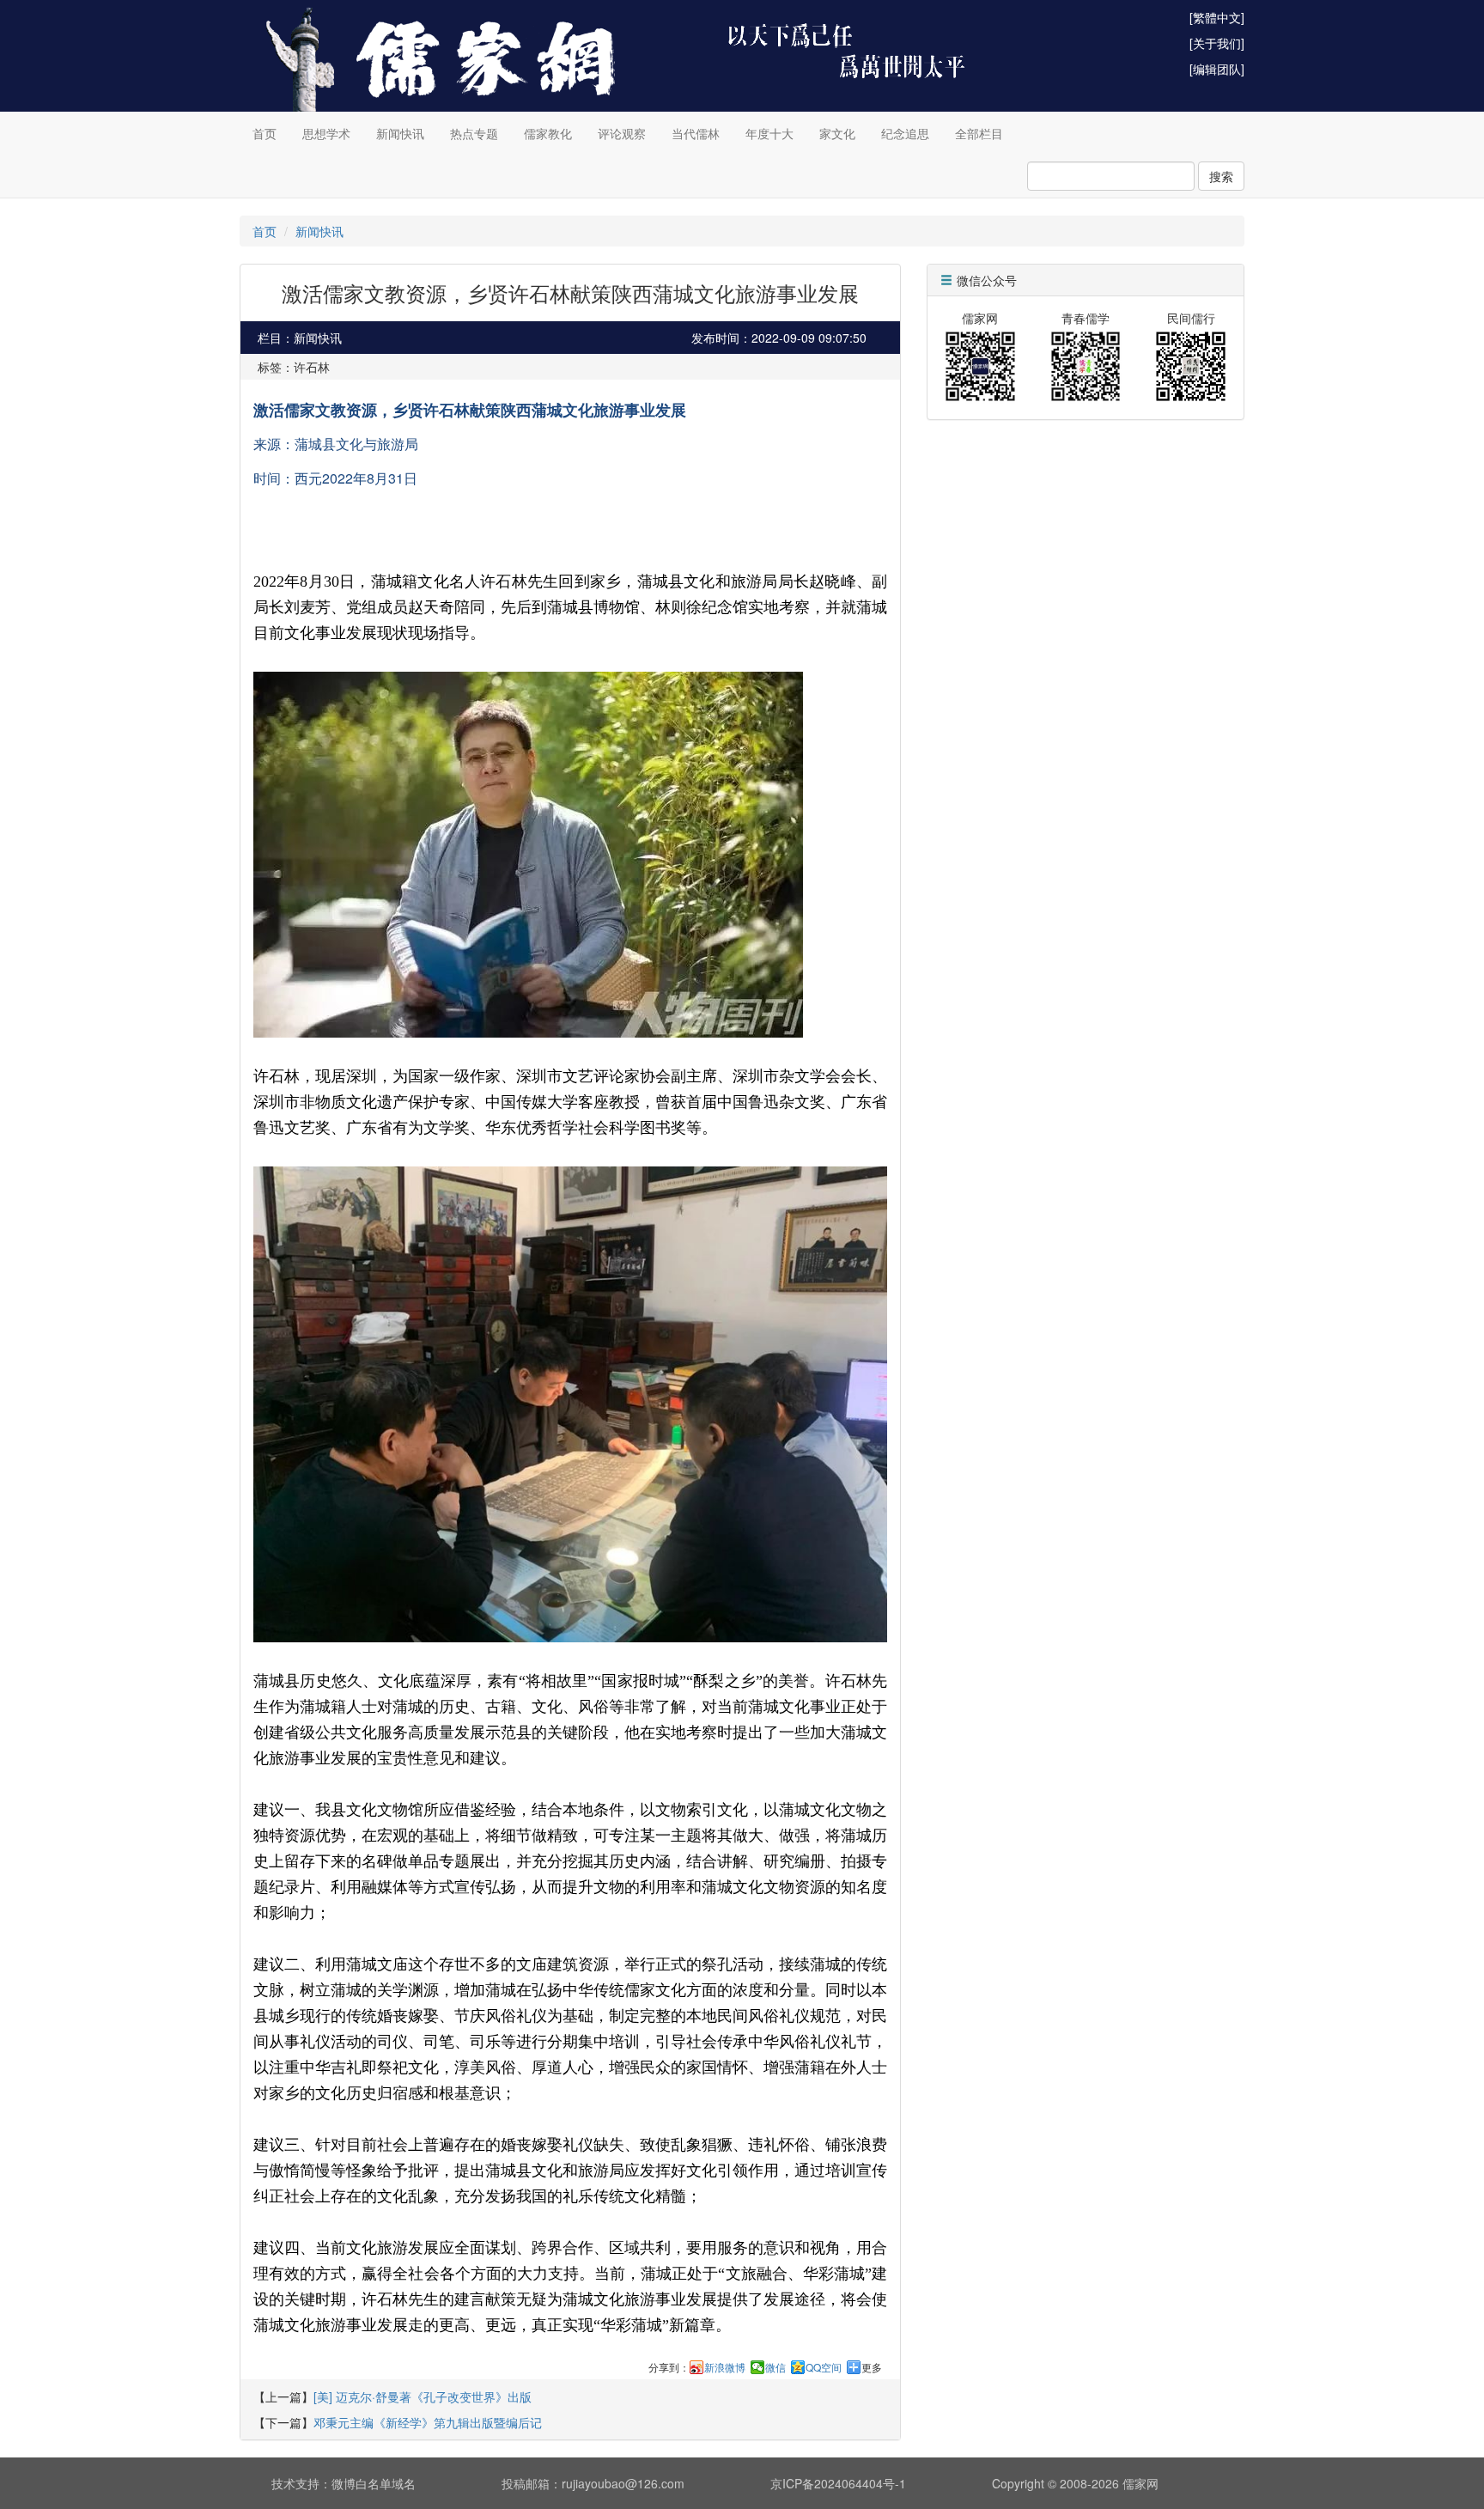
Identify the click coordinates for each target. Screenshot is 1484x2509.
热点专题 (474, 133)
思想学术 (326, 133)
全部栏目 (979, 133)
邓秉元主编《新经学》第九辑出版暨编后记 (428, 2422)
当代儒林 (696, 133)
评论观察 (622, 133)
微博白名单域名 (374, 2483)
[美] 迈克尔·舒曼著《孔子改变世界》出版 (423, 2396)
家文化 (837, 133)
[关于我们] (1217, 43)
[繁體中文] (1217, 17)
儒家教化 (548, 133)
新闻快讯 (400, 133)
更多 (872, 2367)
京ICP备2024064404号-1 (838, 2483)
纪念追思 (905, 133)
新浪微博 (725, 2367)
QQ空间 (824, 2367)
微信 (775, 2367)
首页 (265, 133)
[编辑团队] (1217, 69)
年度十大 (769, 133)
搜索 (1221, 176)
